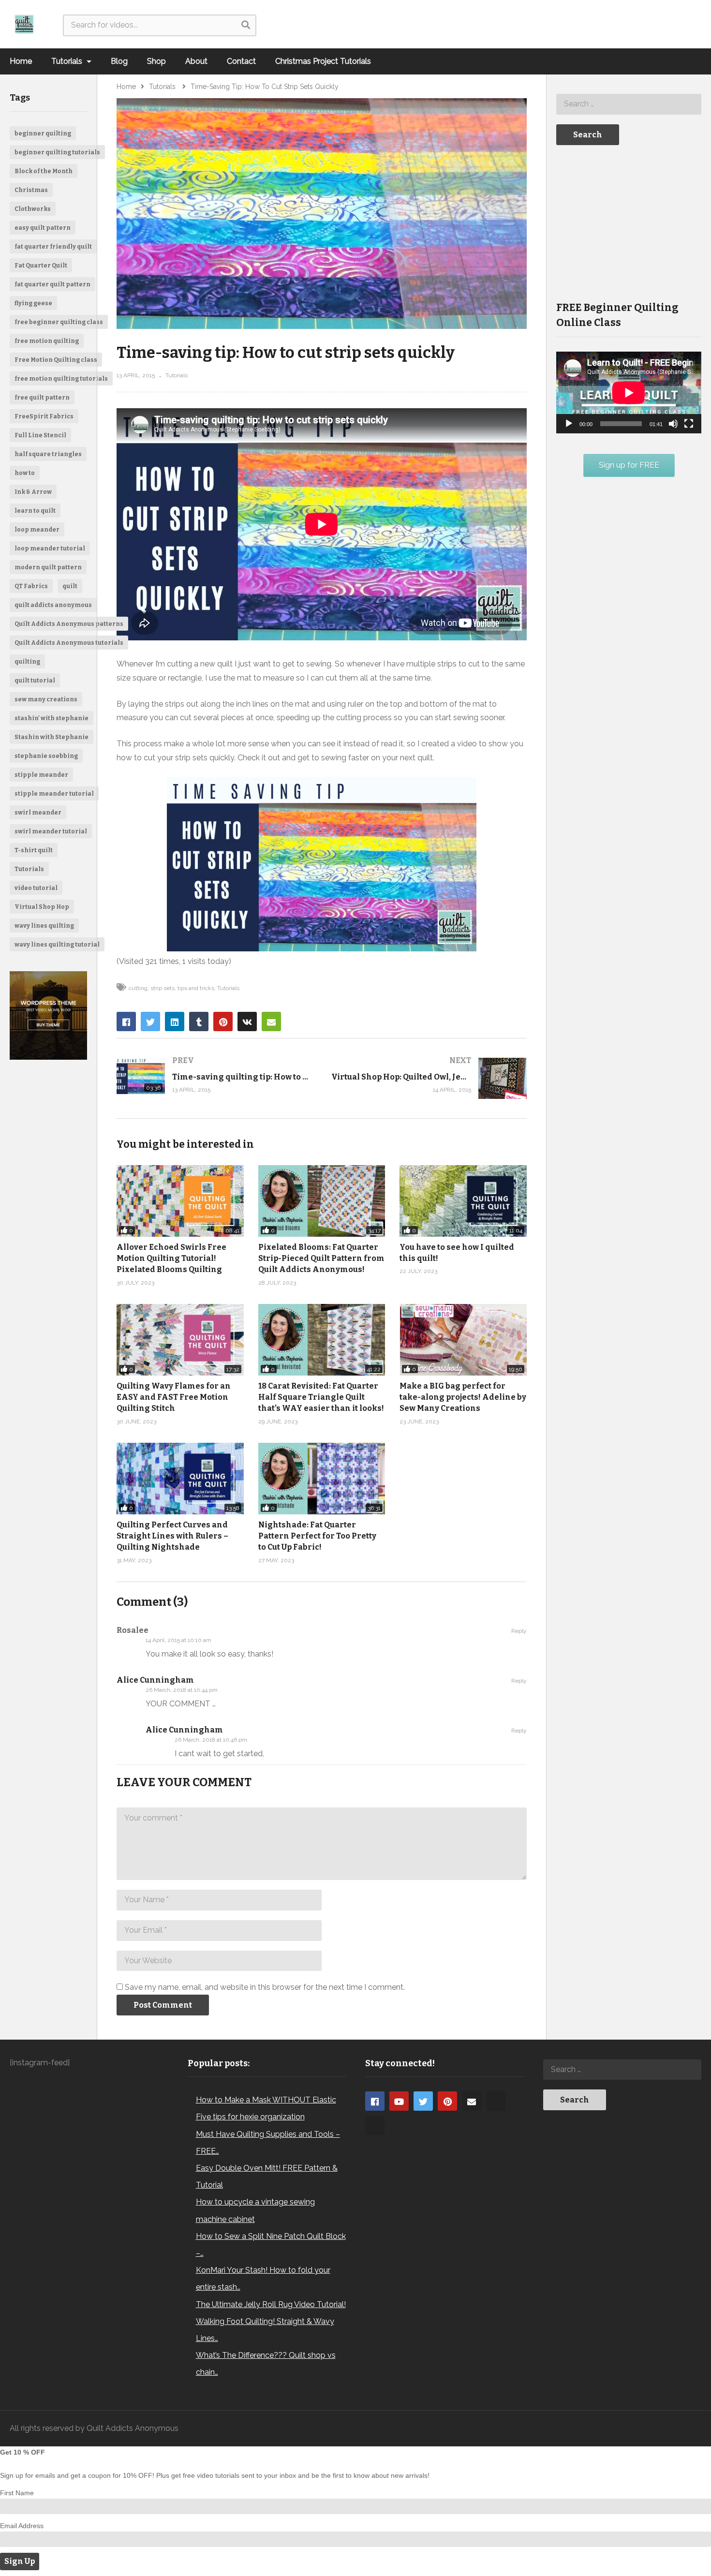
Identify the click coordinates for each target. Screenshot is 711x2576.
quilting (27, 662)
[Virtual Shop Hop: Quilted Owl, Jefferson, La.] (429, 1078)
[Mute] (673, 424)
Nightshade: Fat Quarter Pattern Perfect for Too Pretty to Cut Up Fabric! (317, 1536)
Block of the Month (44, 171)
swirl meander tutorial (51, 831)
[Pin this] (223, 1022)
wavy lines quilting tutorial (57, 945)
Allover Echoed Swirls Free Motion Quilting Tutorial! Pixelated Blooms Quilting (171, 1258)
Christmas (31, 190)
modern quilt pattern (48, 567)
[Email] (472, 2101)
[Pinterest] (447, 2101)
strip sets (163, 988)
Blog (119, 61)
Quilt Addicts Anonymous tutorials (69, 643)
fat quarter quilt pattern (52, 284)
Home (21, 61)
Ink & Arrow (33, 492)
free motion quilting (47, 341)
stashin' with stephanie (52, 718)
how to (25, 473)
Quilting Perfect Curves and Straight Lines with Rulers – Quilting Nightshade (172, 1536)
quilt (70, 586)
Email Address (22, 2526)
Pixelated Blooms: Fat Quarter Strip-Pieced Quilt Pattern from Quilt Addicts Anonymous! (321, 1258)
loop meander (37, 530)
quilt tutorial (35, 681)
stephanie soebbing (46, 756)
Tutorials (68, 61)
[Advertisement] (629, 222)
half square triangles (48, 454)
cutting (138, 988)
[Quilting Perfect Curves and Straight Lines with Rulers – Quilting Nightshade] (180, 1479)
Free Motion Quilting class (56, 360)
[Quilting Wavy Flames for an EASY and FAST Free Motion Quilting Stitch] (180, 1340)
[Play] (569, 424)
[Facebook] (375, 2101)
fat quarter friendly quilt (53, 247)
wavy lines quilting (44, 926)
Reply (519, 1631)
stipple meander (41, 775)
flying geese (33, 303)
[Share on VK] (247, 1022)
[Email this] (271, 1022)
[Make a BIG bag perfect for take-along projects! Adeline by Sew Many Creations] (463, 1340)
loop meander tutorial (50, 548)
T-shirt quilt (34, 850)
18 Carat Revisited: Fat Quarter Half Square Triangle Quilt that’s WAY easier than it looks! (321, 1397)
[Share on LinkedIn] (175, 1022)
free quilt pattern (42, 398)
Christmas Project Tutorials (323, 61)
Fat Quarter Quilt (41, 266)
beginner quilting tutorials (57, 152)
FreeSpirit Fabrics (44, 416)
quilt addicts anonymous (53, 605)
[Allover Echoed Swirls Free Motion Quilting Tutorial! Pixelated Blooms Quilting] (180, 1201)
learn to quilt (35, 511)
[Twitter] (423, 2101)
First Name (17, 2493)
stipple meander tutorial (54, 794)
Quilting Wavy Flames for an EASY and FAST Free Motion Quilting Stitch (174, 1397)
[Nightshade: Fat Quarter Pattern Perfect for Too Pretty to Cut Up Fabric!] (322, 1479)
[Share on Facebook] (126, 1022)
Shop (156, 61)
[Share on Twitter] (150, 1022)
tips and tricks (196, 988)
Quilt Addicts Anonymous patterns (69, 624)
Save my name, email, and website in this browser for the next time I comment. (265, 1987)
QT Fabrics (31, 586)
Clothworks (33, 209)
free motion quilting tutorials (61, 379)
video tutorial (36, 888)
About (196, 61)
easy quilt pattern (43, 228)
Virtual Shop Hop (42, 907)
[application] (629, 392)
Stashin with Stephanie (52, 737)
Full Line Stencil (40, 435)
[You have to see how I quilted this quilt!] (463, 1201)
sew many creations (46, 699)
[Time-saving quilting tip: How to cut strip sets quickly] (214, 1076)
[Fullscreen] (689, 424)
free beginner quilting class (59, 322)
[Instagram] (496, 2101)
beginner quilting (43, 133)
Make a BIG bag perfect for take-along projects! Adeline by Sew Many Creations (463, 1397)
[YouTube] (399, 2101)
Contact (241, 61)
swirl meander (38, 813)
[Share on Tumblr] (199, 1022)
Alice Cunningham (155, 1680)
